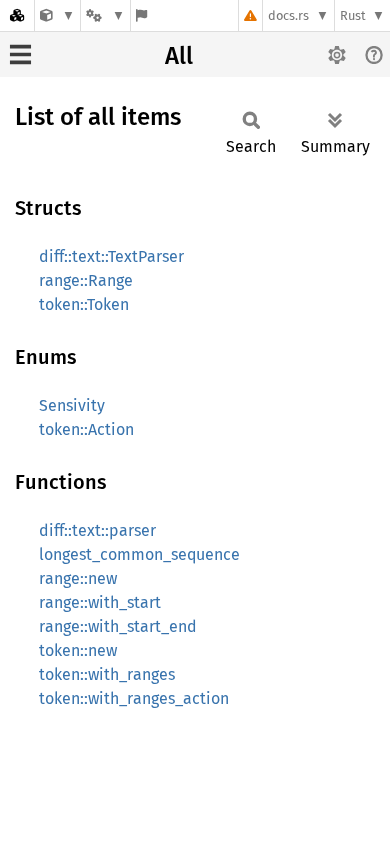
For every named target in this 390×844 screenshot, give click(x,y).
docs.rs (288, 15)
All (179, 56)
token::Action (86, 429)
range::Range (86, 280)
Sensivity (72, 405)
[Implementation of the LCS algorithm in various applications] (57, 15)
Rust (353, 15)
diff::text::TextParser (111, 256)
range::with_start (100, 602)
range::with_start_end (118, 626)
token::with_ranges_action (134, 698)
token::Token (84, 304)
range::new (78, 578)
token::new (78, 650)
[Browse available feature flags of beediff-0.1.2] (141, 15)
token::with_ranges (107, 674)
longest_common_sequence (139, 554)
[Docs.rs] (17, 15)
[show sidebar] (20, 54)
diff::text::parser (97, 530)
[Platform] (105, 15)
